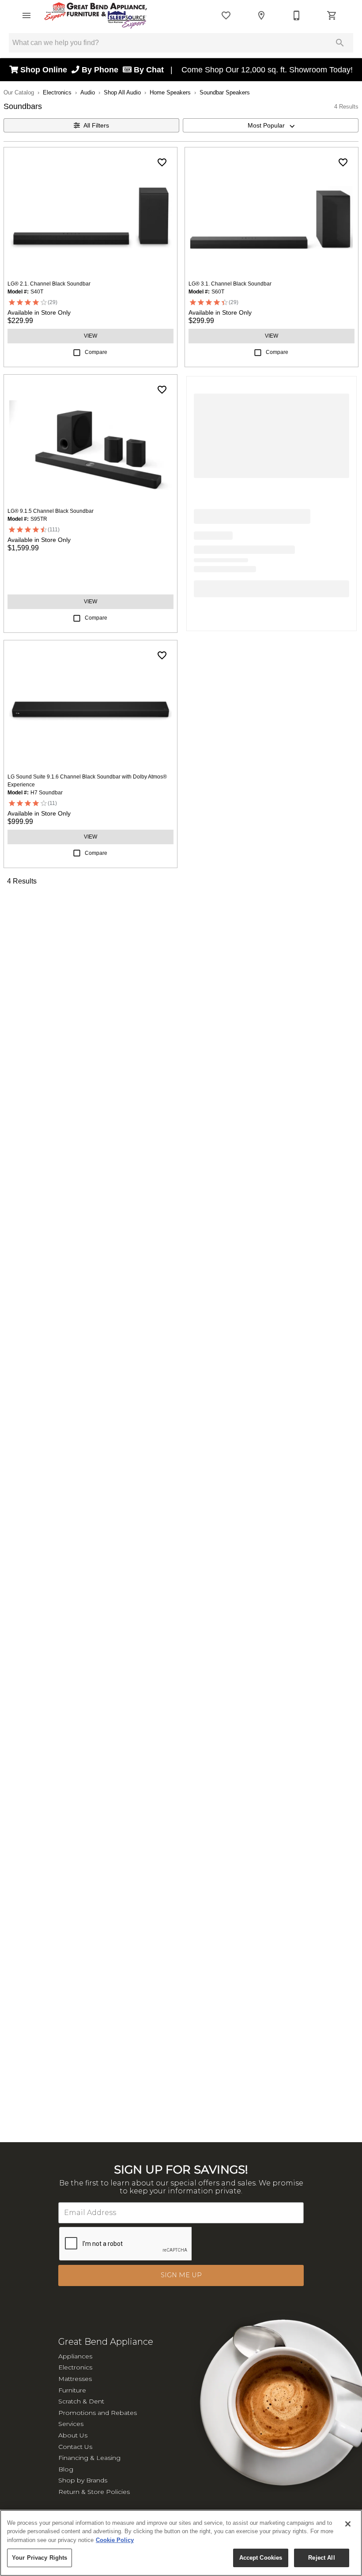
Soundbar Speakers (225, 92)
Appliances (75, 2356)
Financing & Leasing (89, 2458)
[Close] (348, 2524)
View (90, 336)
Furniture (72, 2390)
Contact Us (75, 2447)
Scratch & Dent (81, 2401)
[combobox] (271, 125)
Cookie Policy (115, 2540)
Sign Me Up (181, 2275)
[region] (181, 2543)
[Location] (261, 15)
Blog (66, 2469)
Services (71, 2424)
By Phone (101, 70)
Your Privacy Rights (40, 2558)
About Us (73, 2435)
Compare (96, 352)
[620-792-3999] (297, 15)
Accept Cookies (261, 2558)
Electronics (57, 92)
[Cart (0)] (332, 15)
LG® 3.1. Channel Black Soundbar (230, 284)
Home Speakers (170, 92)
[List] (226, 15)
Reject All (321, 2558)
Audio (88, 92)
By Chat (148, 70)
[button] (26, 15)
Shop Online (45, 70)
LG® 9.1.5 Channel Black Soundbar (51, 511)
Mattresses (75, 2379)
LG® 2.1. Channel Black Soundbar (49, 284)
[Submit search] (340, 43)
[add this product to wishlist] (162, 162)
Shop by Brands (83, 2480)
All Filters (96, 125)
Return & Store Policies (94, 2492)
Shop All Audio (122, 92)
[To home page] (96, 15)
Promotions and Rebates (98, 2413)
